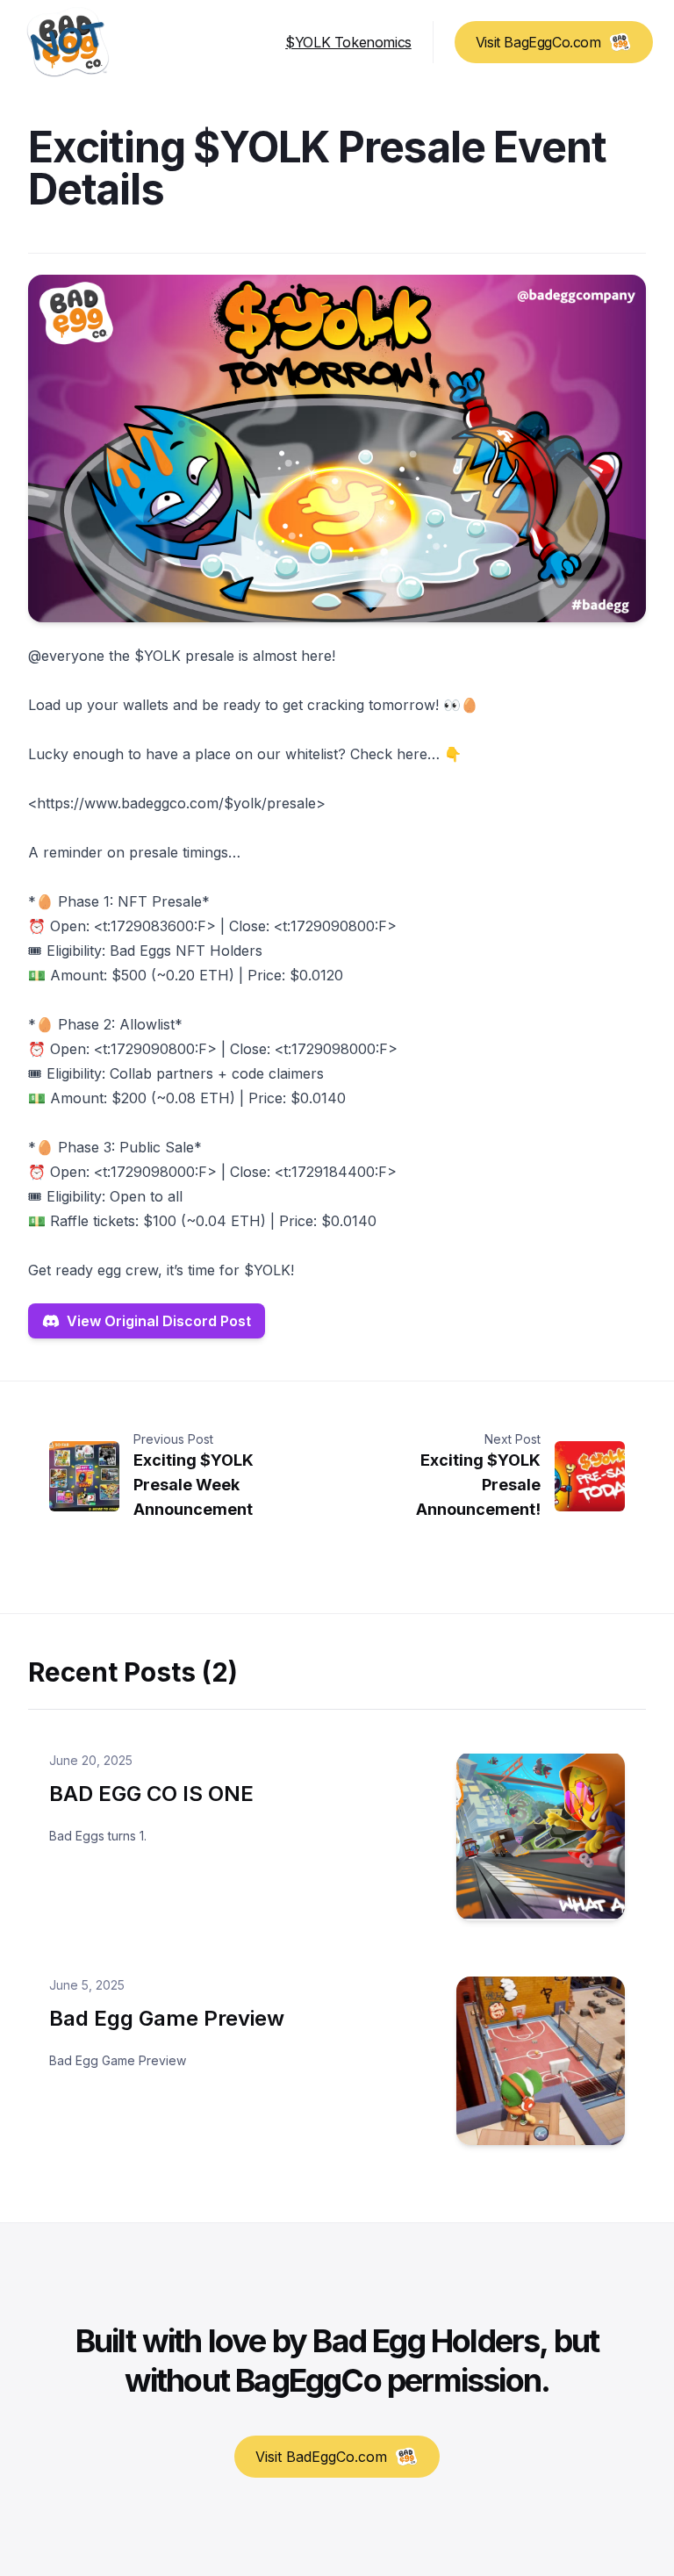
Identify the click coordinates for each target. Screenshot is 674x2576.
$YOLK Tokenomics (348, 42)
